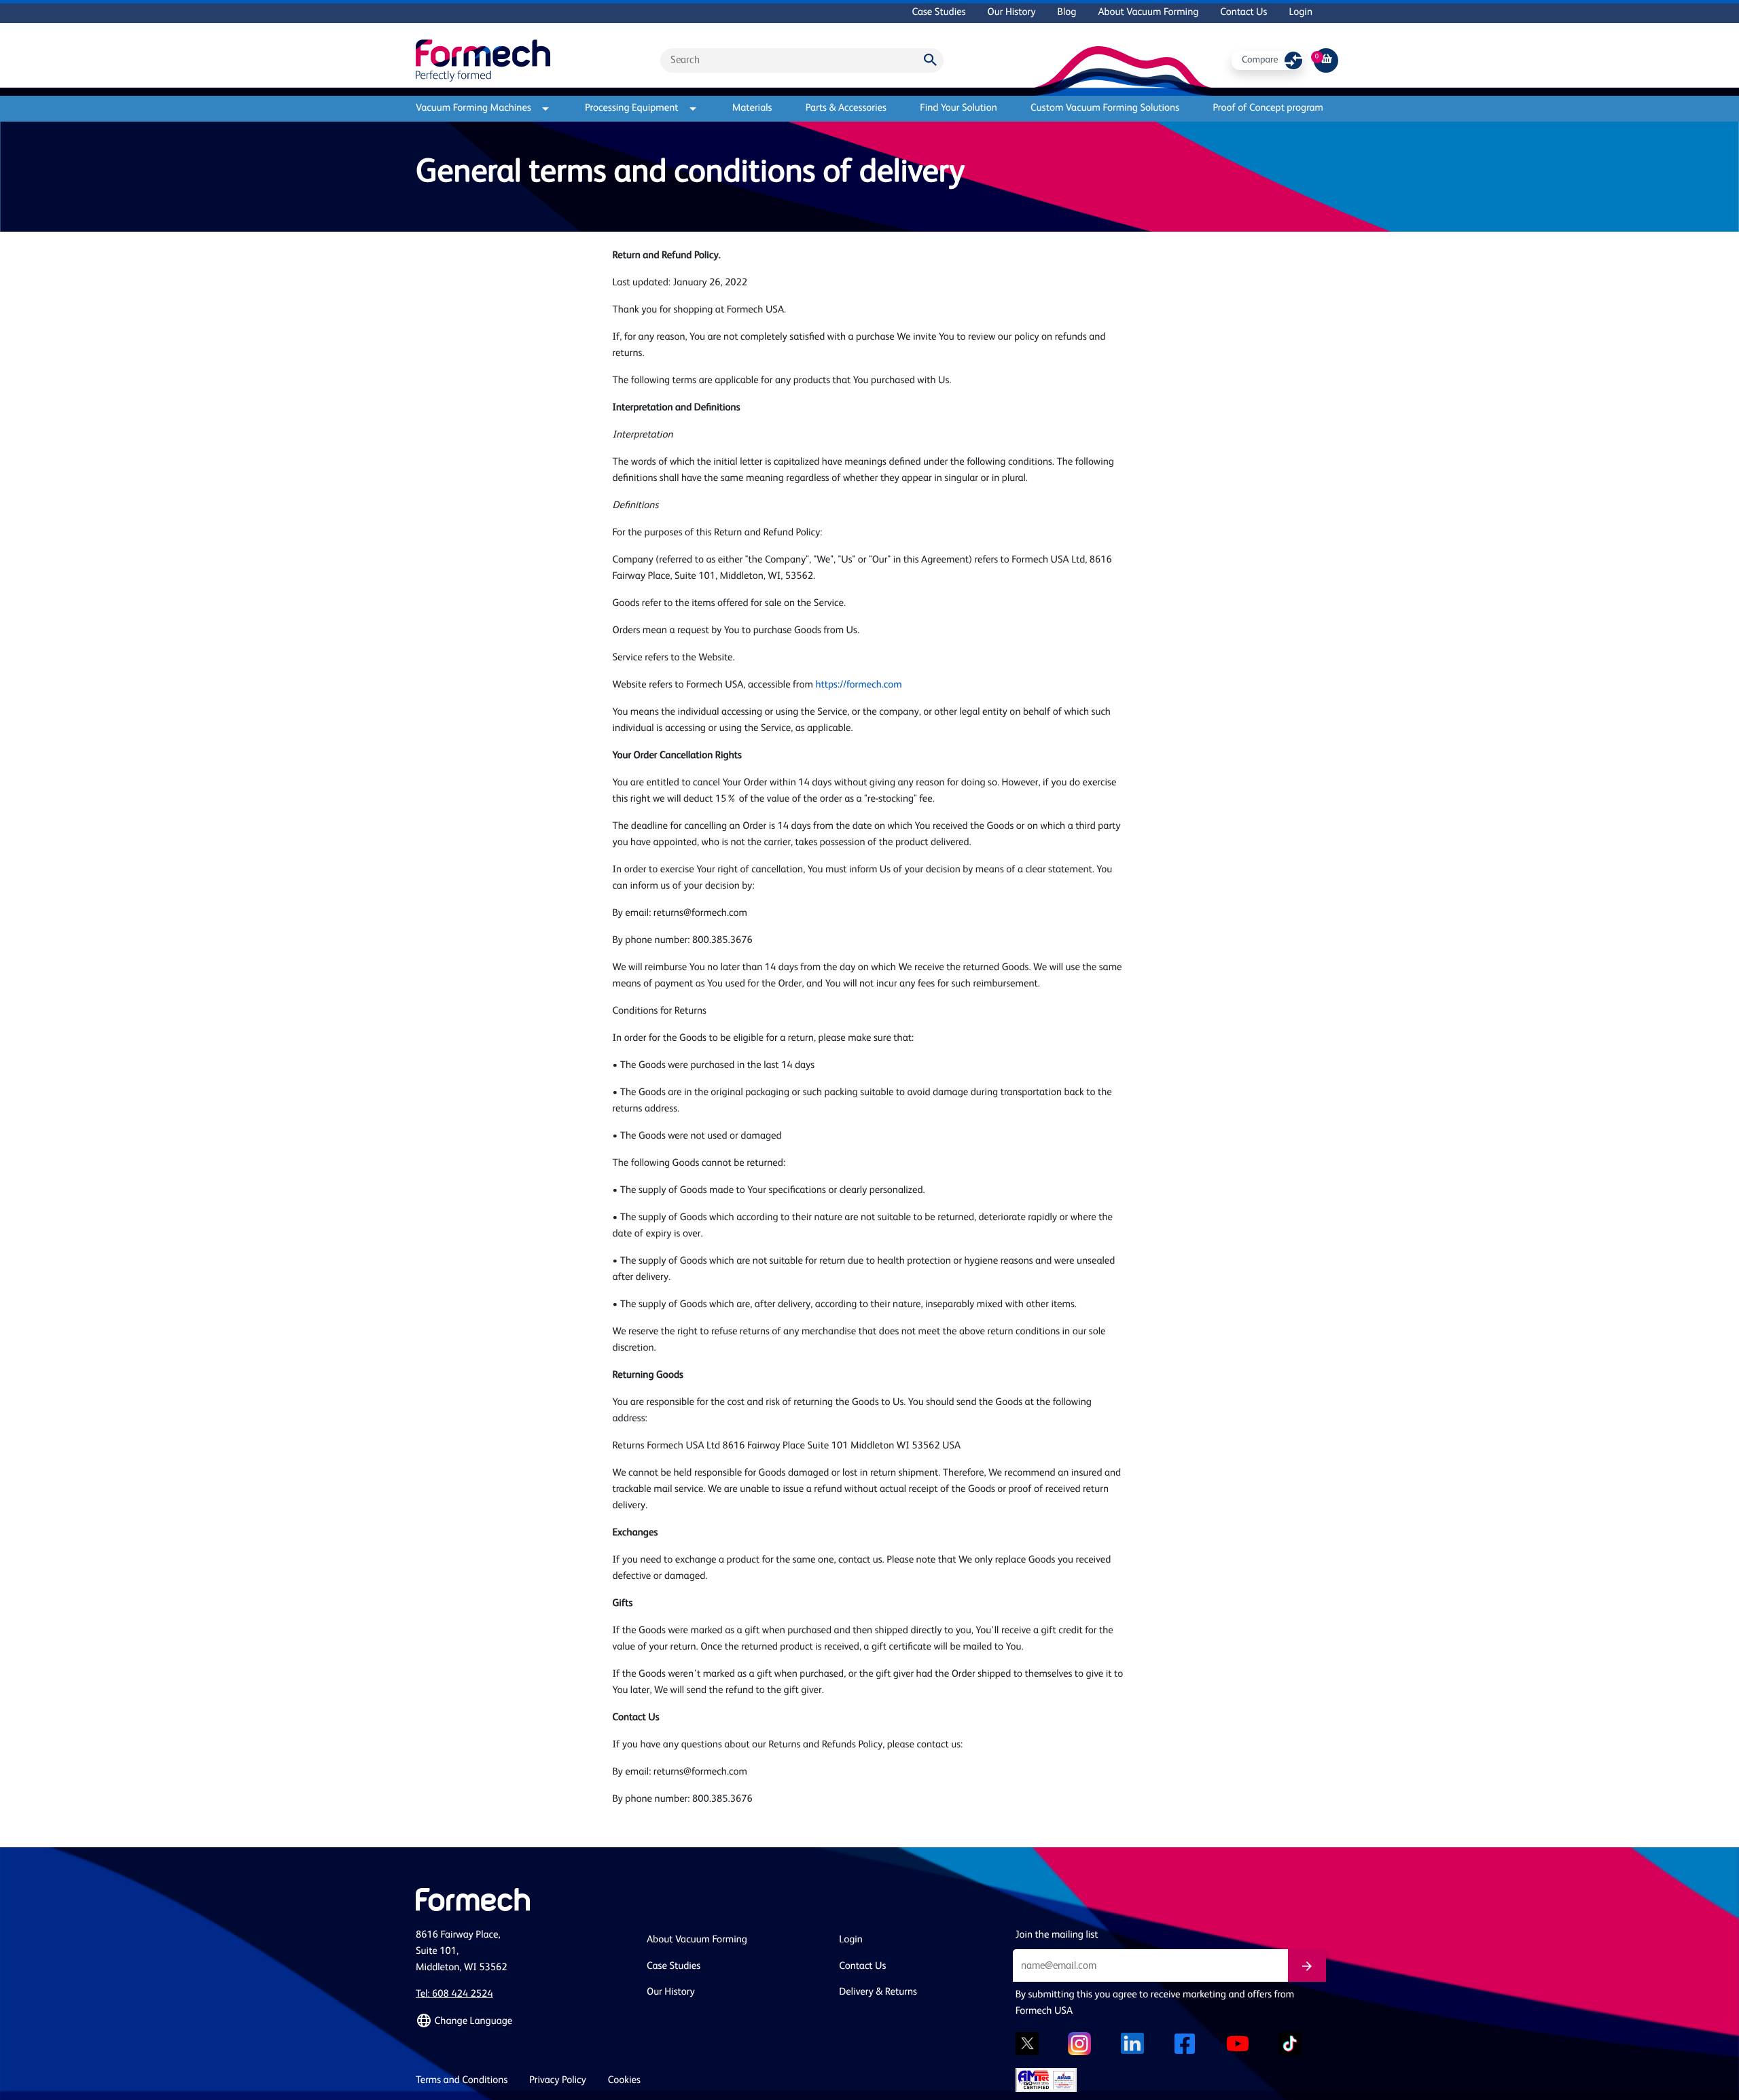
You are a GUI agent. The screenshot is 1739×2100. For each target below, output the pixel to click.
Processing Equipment (632, 108)
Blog (1066, 13)
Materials (752, 108)
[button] (523, 2021)
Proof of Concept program (1268, 108)
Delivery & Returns (878, 1992)
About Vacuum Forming (1148, 13)
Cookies (624, 2081)
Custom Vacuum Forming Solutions (1105, 108)
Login (1301, 13)
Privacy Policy (558, 2081)
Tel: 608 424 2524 (454, 1994)
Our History (1012, 13)
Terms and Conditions (462, 2081)
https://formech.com (858, 685)
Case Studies (938, 13)
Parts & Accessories (846, 108)
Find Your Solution (958, 108)
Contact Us (1243, 13)
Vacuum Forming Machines (473, 108)
